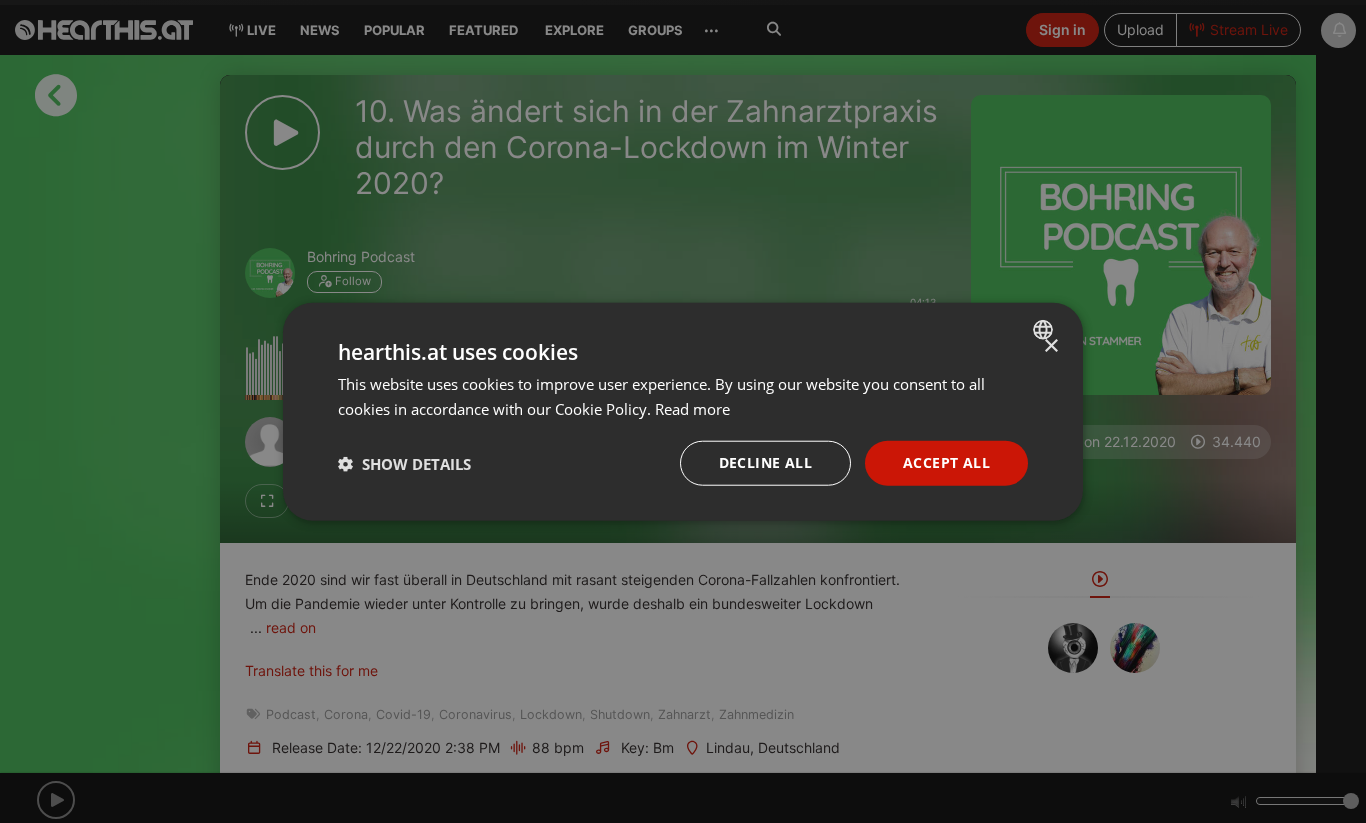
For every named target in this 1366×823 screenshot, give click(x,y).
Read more (692, 408)
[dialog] (683, 411)
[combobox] (1045, 329)
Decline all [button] (765, 462)
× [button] (1050, 345)
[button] (404, 463)
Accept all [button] (946, 462)
